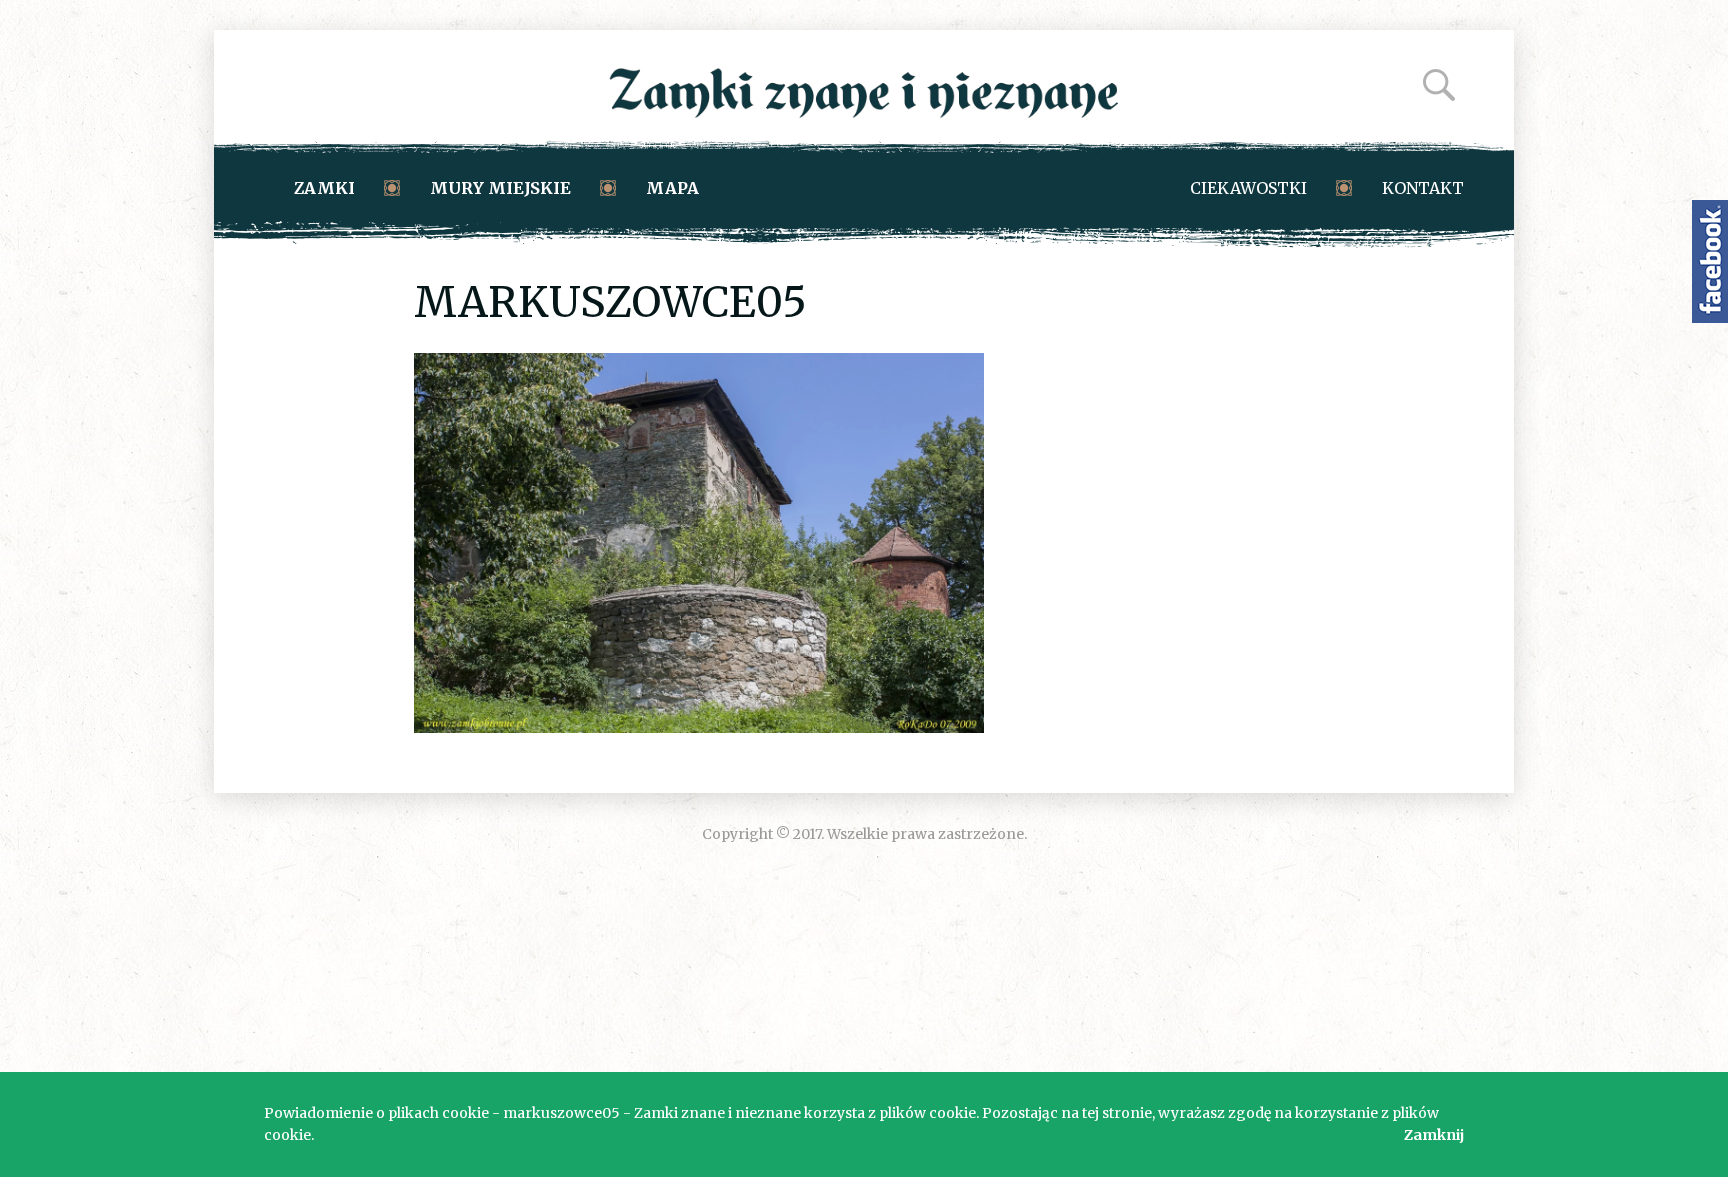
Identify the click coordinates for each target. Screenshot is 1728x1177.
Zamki (324, 188)
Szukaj (1439, 85)
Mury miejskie (500, 188)
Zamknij (1434, 1135)
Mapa (672, 188)
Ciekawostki (1248, 188)
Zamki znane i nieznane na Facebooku (1710, 261)
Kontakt (1423, 188)
